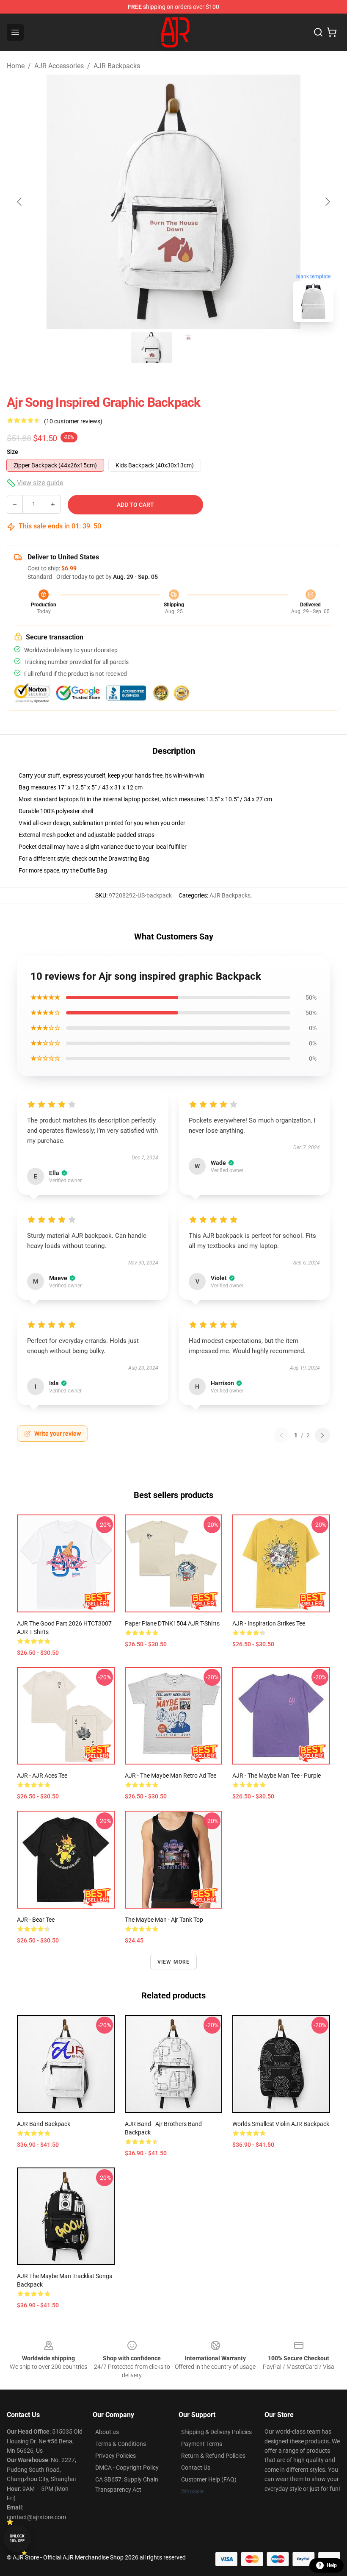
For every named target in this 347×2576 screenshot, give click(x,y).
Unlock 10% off (17, 2538)
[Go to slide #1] (151, 347)
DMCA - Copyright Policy (127, 2468)
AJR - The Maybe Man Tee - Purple (277, 1776)
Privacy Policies (116, 2456)
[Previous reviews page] (281, 1435)
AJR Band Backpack (44, 2124)
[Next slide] (327, 202)
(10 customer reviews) (73, 421)
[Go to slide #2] (196, 347)
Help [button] (332, 2565)
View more (174, 1962)
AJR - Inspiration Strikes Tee (269, 1623)
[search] (318, 32)
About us (107, 2432)
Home (16, 66)
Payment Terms (202, 2444)
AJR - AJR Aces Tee (42, 1776)
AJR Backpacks (117, 66)
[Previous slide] (20, 202)
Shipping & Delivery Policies (216, 2432)
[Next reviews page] (322, 1435)
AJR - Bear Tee (36, 1920)
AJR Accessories (59, 66)
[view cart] (332, 32)
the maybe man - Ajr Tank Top (164, 1920)
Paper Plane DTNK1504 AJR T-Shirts (172, 1623)
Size (12, 452)
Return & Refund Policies (213, 2456)
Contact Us (196, 2468)
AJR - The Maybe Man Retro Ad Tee (171, 1776)
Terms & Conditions (121, 2444)
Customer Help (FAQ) (209, 2479)
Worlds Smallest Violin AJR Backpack (281, 2124)
